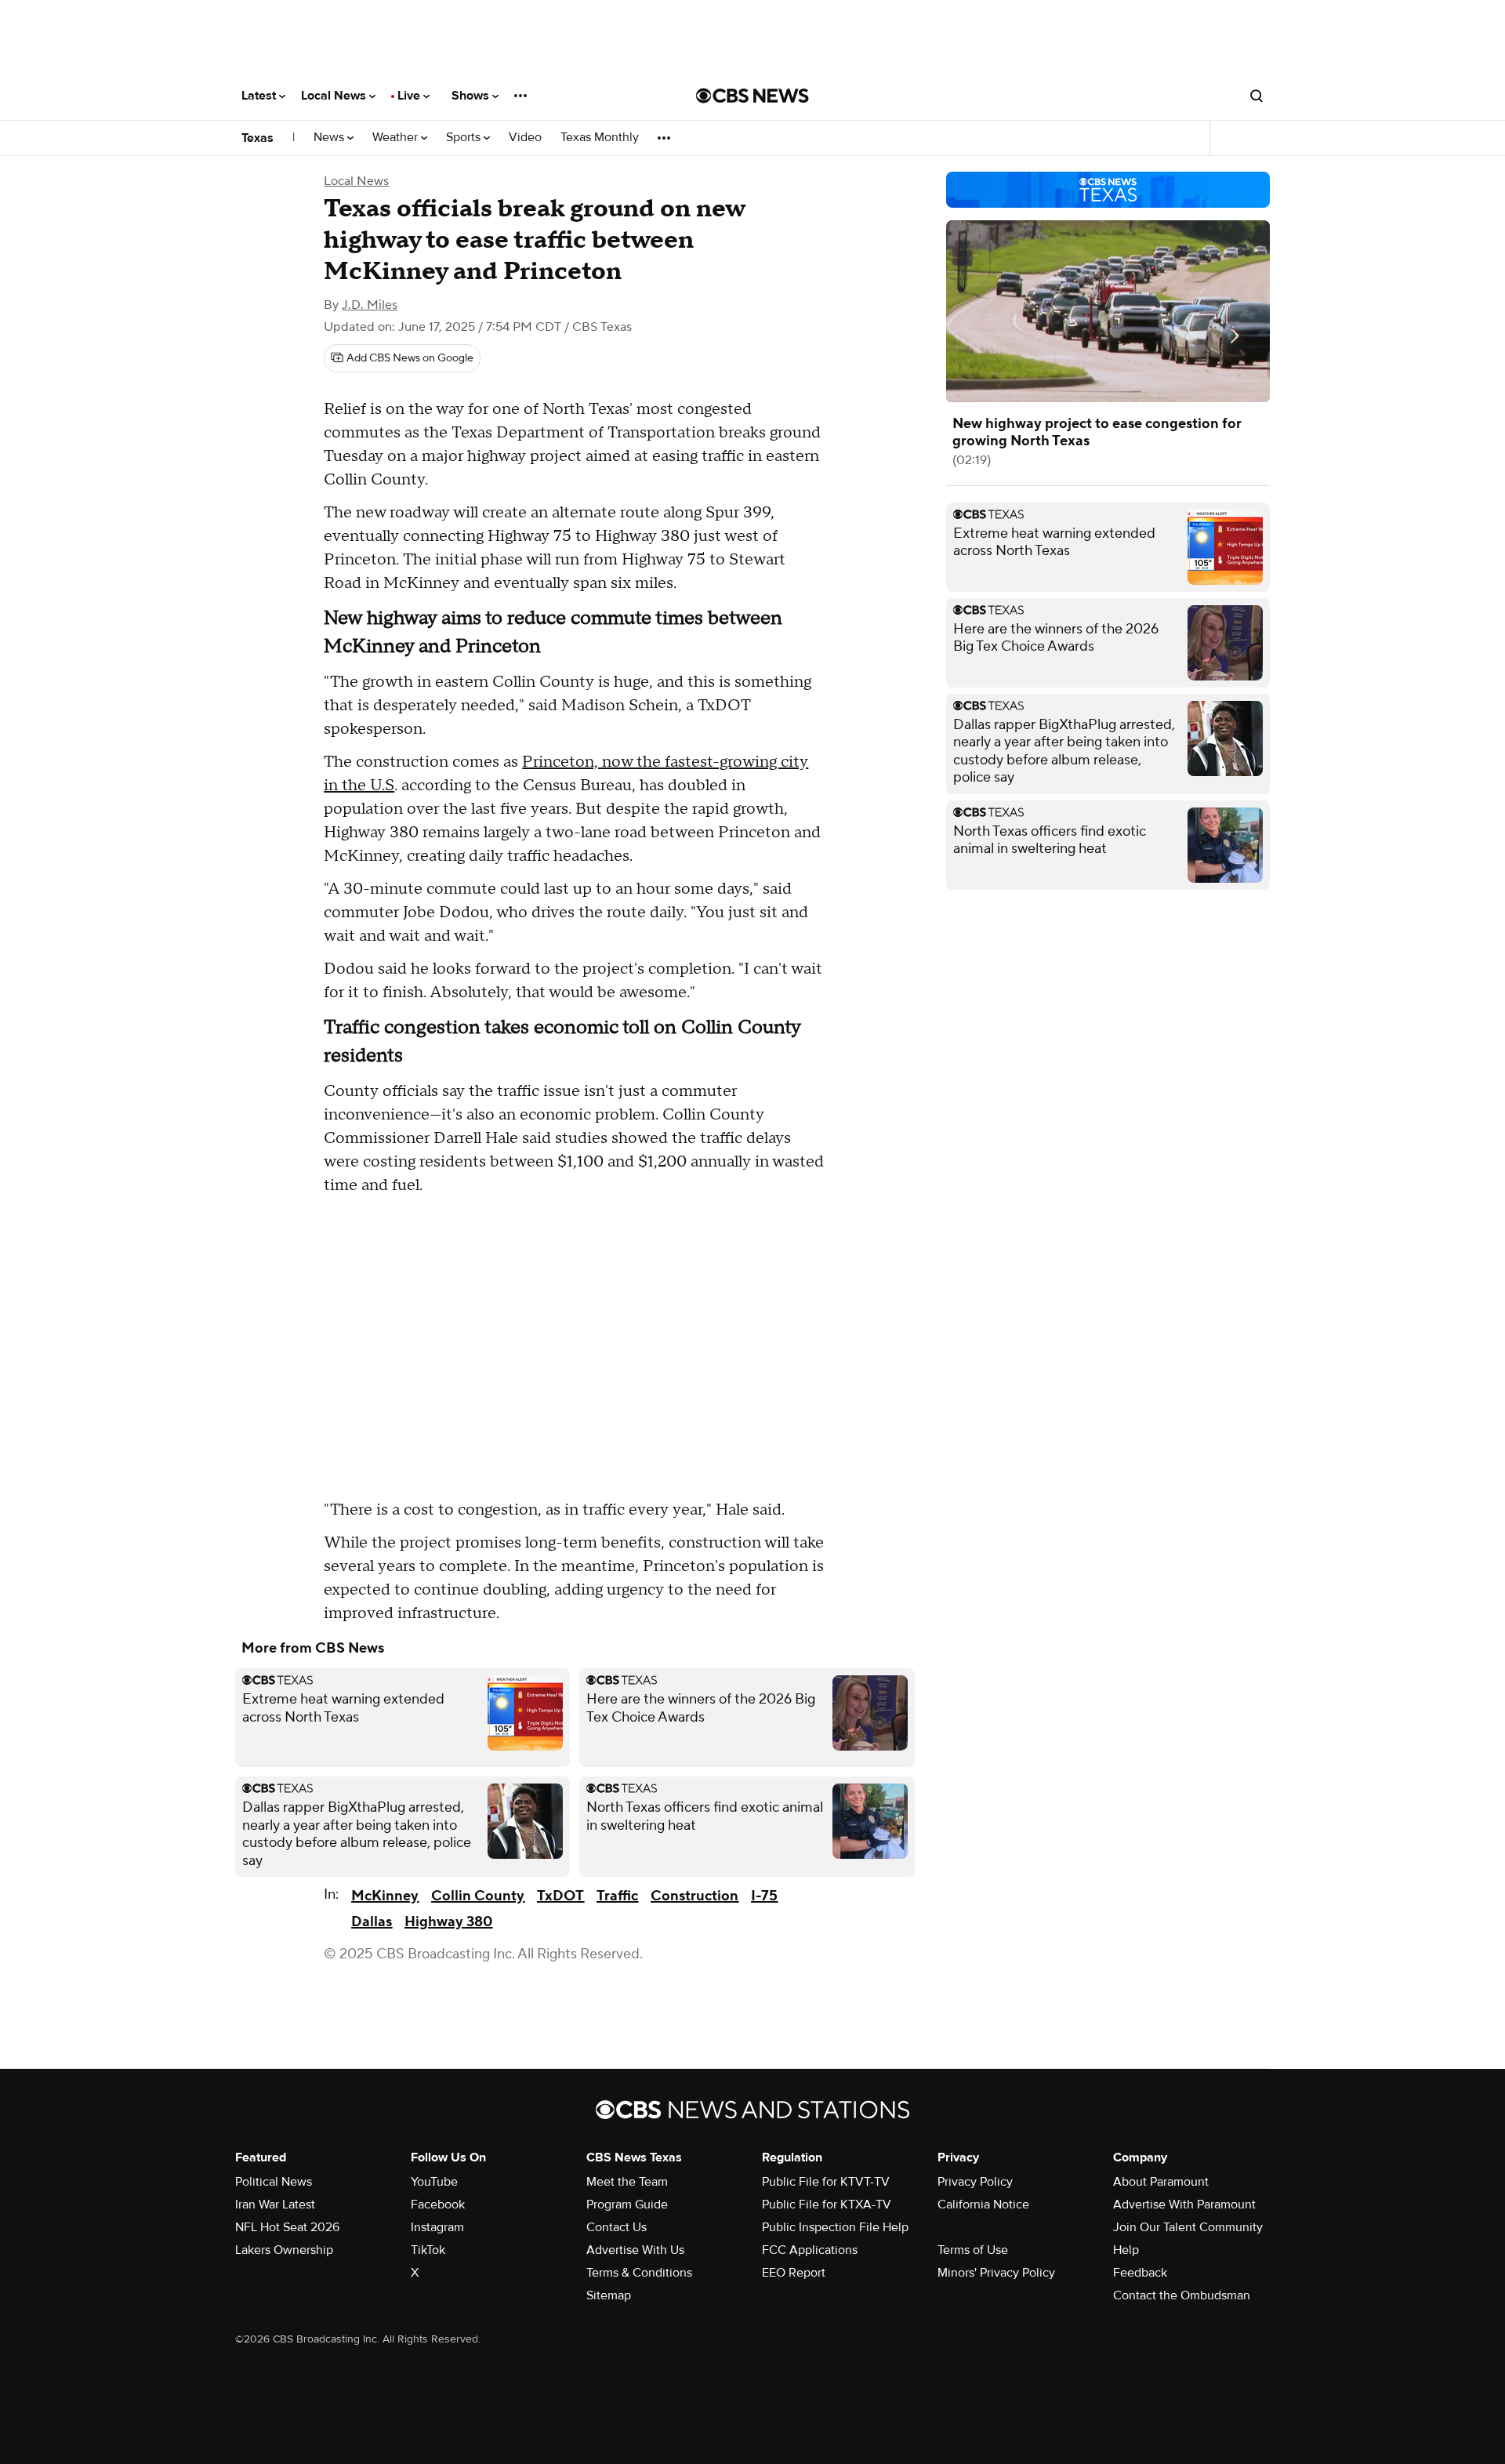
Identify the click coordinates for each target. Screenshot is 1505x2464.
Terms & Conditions (639, 2273)
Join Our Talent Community (1188, 2227)
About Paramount (1161, 2182)
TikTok (428, 2250)
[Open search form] (1257, 96)
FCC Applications (810, 2250)
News (330, 138)
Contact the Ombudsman (1182, 2295)
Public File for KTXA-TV (827, 2205)
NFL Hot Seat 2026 (287, 2227)
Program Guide (627, 2205)
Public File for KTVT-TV (826, 2182)
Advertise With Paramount (1184, 2205)
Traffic (617, 1896)
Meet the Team (627, 2182)
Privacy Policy (975, 2182)
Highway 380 (448, 1922)
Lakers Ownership (284, 2250)
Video (525, 138)
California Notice (983, 2205)
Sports (465, 138)
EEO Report (794, 2273)
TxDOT (560, 1896)
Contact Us (617, 2227)
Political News (274, 2182)
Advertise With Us (635, 2250)
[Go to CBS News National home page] (752, 96)
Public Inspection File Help (835, 2227)
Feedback (1140, 2273)
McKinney (385, 1896)
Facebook (438, 2205)
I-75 (764, 1896)
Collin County (478, 1896)
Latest (260, 96)
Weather (397, 138)
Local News (335, 96)
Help (1126, 2250)
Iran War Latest (275, 2205)
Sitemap (609, 2295)
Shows (472, 96)
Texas (257, 138)
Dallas (372, 1922)
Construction (694, 1896)
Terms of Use (973, 2250)
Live (410, 96)
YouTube (434, 2182)
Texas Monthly (600, 138)
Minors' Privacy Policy (996, 2273)
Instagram (437, 2227)
